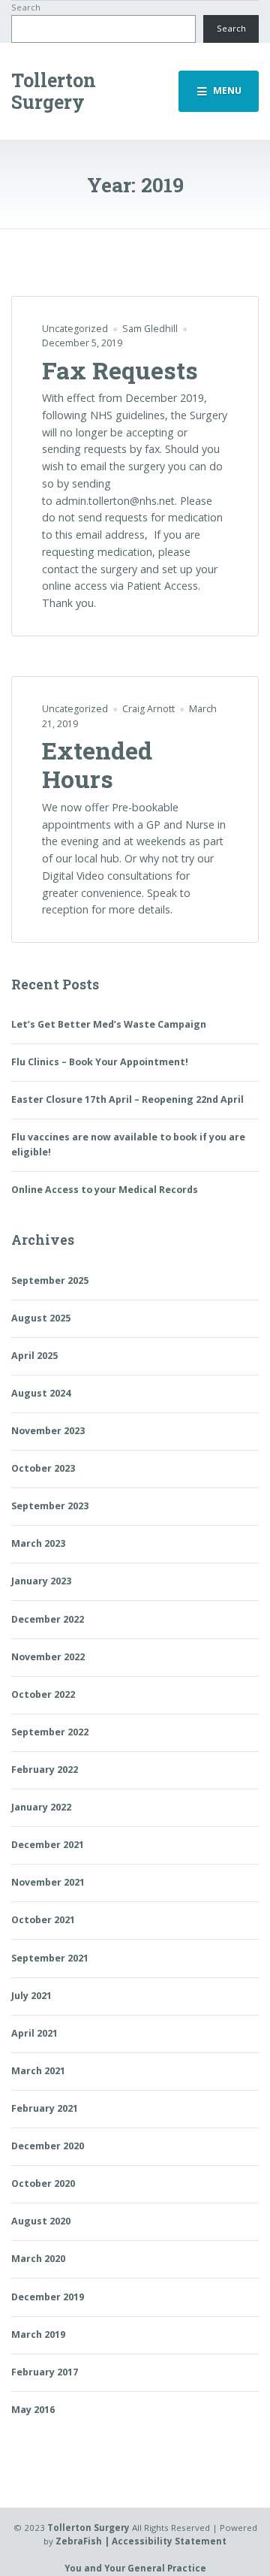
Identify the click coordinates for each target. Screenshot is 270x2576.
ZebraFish (79, 2541)
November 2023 (48, 1431)
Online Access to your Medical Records (105, 1190)
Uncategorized (75, 329)
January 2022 (41, 1807)
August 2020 (41, 2221)
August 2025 (41, 1318)
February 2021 (45, 2108)
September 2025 (50, 1280)
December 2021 (48, 1845)
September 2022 (50, 1732)
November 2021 (48, 1882)
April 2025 (34, 1356)
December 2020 (48, 2146)
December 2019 (48, 2297)
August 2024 (41, 1393)
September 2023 (50, 1506)
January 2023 (41, 1581)
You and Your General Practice (135, 2568)
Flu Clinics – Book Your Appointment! (100, 1062)
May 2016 (33, 2410)
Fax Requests (120, 370)
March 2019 (38, 2334)
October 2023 (43, 1468)
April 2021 (34, 2033)
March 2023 (38, 1543)
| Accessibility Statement (165, 2541)
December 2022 (48, 1619)
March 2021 (38, 2071)
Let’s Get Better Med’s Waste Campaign (109, 1024)
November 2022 (48, 1657)
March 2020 (38, 2259)
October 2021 (43, 1920)
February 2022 (45, 1770)
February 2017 (45, 2372)
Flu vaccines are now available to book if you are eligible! (128, 1145)
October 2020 (43, 2183)
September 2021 (50, 1958)
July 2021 (31, 1996)
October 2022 (43, 1694)
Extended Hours (97, 764)
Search (26, 7)
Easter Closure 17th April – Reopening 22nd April (127, 1099)
